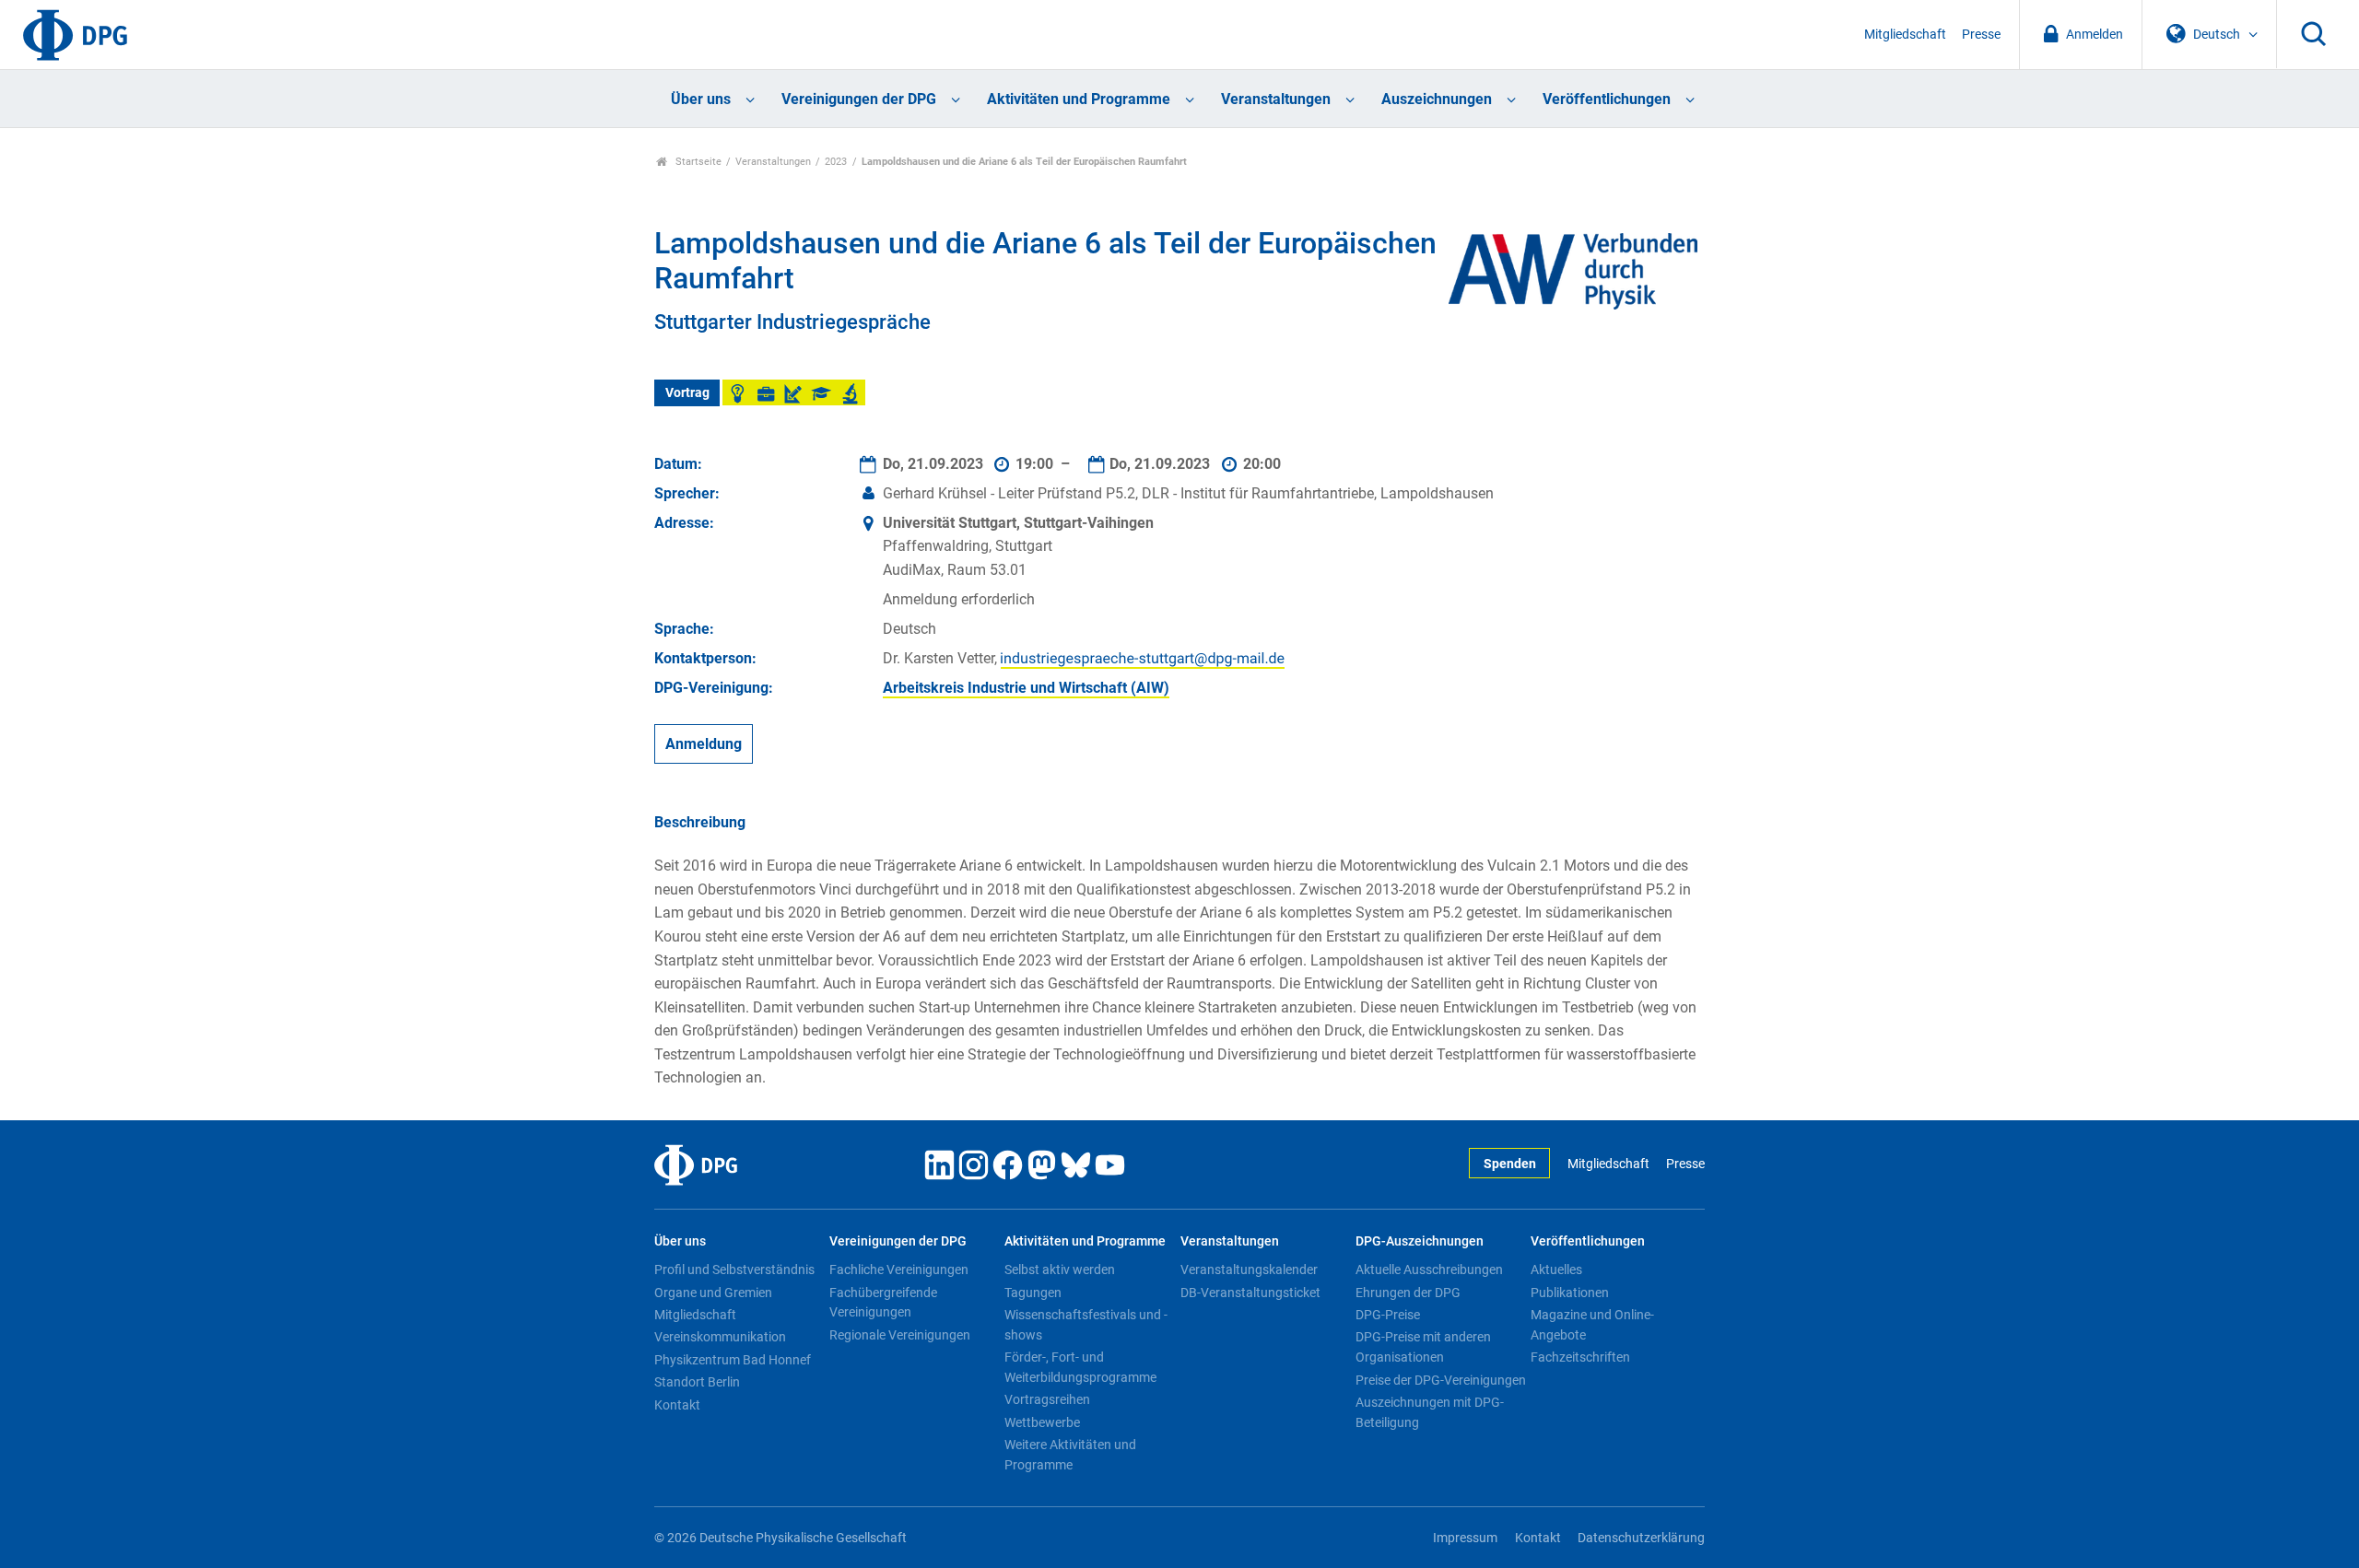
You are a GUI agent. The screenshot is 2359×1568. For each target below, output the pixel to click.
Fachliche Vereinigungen (899, 1270)
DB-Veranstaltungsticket (1250, 1293)
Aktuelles (1556, 1270)
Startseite (697, 162)
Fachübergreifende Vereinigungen (883, 1303)
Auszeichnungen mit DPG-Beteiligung (1430, 1412)
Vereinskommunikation (720, 1337)
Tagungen (1033, 1293)
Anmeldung (704, 744)
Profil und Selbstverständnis (734, 1270)
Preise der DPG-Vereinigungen (1441, 1380)
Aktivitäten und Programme (1079, 99)
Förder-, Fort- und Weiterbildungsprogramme (1080, 1367)
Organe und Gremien (713, 1293)
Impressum (1465, 1538)
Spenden (1510, 1164)
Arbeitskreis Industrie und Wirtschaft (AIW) (1026, 688)
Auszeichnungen (1437, 99)
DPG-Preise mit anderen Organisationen (1423, 1347)
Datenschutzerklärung (1641, 1538)
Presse (1981, 35)
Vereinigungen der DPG (859, 99)
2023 (836, 162)
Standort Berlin (697, 1382)
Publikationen (1570, 1293)
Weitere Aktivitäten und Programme (1070, 1455)
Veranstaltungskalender (1249, 1270)
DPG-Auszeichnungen (1420, 1241)
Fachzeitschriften (1580, 1357)
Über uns (701, 99)
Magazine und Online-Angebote (1592, 1325)
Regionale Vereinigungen (900, 1335)
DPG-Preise (1388, 1315)
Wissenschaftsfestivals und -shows (1086, 1325)
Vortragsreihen (1047, 1399)
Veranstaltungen (1276, 99)
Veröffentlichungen (1607, 99)
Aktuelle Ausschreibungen (1429, 1270)
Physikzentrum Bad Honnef (733, 1360)
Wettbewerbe (1042, 1422)
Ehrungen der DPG (1408, 1293)
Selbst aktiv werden (1060, 1270)
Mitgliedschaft (1905, 35)
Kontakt (677, 1405)
